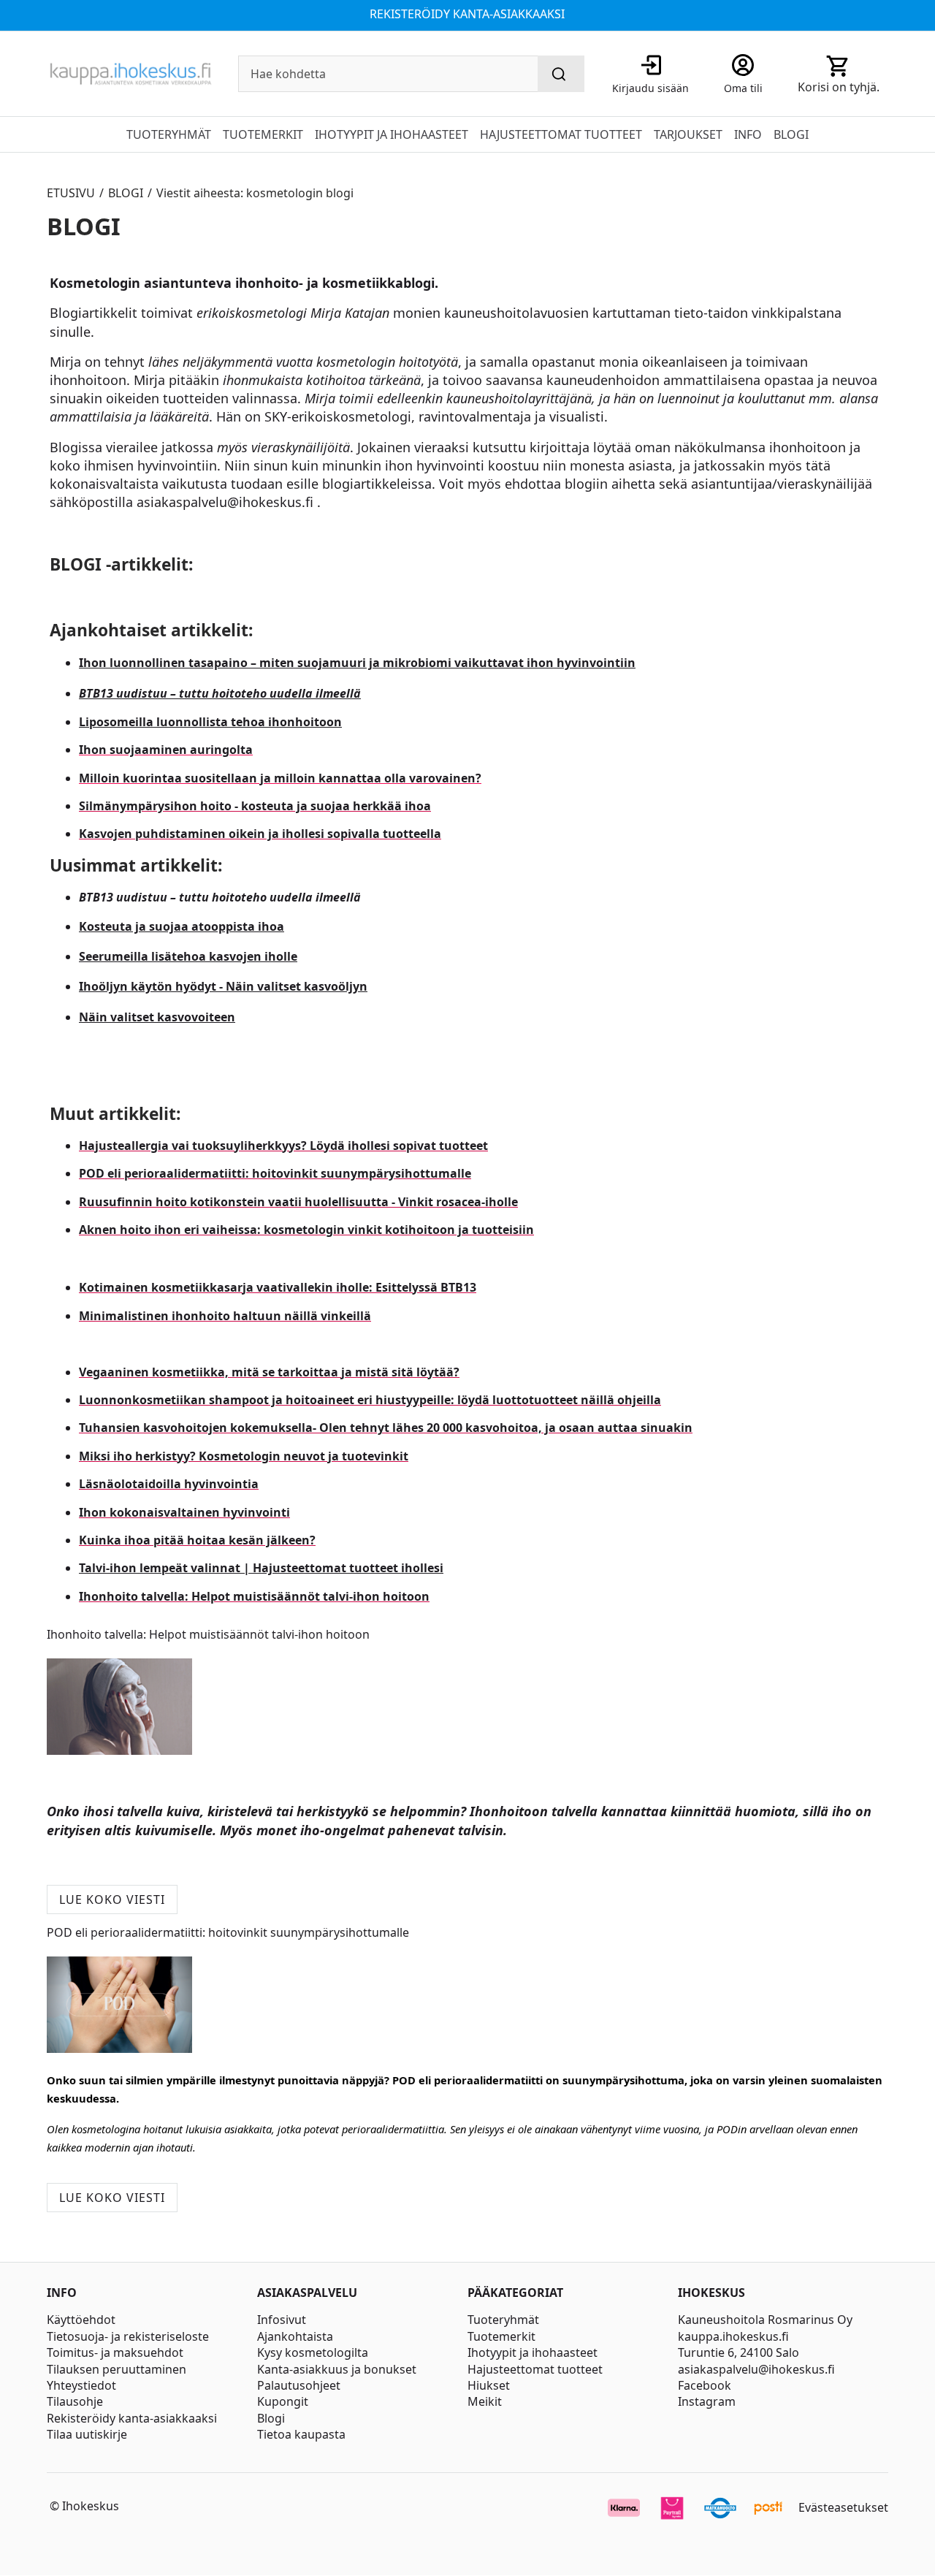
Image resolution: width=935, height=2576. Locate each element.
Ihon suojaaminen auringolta (166, 750)
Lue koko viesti (112, 1899)
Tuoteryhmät (503, 2320)
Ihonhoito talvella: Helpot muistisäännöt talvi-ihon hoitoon (254, 1596)
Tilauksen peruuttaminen (117, 2369)
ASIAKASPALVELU (307, 2293)
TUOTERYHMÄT (169, 134)
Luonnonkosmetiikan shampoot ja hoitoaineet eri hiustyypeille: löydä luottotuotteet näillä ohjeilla (370, 1400)
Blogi (271, 2418)
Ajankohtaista (295, 2336)
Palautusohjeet (299, 2385)
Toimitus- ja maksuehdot (115, 2352)
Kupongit (283, 2401)
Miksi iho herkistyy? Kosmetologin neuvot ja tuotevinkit (244, 1456)
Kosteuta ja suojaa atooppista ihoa (182, 926)
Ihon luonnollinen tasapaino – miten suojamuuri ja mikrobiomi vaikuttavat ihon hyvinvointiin (357, 663)
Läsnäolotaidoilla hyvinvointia (169, 1484)
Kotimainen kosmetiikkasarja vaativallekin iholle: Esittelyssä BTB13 (278, 1287)
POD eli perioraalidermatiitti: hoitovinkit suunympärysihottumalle (275, 1173)
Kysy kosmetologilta (313, 2352)
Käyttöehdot (81, 2320)
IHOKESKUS (711, 2293)
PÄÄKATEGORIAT (515, 2293)
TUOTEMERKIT (263, 134)
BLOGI (791, 134)
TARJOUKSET (688, 134)
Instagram (707, 2401)
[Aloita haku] (561, 74)
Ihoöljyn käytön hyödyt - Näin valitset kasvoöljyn (223, 986)
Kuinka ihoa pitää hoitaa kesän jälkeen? (197, 1540)
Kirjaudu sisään (650, 88)
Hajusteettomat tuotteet (535, 2369)
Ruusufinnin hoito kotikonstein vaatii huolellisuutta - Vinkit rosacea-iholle (298, 1202)
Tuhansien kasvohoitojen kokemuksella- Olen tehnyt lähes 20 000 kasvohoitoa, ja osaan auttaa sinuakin (386, 1428)
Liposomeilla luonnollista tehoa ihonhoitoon (210, 722)
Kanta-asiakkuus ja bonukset (337, 2369)
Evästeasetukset (843, 2507)
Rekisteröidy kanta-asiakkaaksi (132, 2418)
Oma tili (743, 88)
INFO (748, 134)
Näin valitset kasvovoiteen (157, 1017)
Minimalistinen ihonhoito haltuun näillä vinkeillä (225, 1316)
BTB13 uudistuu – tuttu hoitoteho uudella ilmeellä (220, 693)
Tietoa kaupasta (301, 2434)
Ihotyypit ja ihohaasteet (533, 2352)
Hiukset (489, 2385)
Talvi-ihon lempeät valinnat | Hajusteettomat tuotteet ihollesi (261, 1568)
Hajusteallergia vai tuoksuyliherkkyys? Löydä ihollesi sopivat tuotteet (283, 1146)
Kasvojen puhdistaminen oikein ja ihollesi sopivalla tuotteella (260, 834)
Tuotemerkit (501, 2336)
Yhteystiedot (81, 2385)
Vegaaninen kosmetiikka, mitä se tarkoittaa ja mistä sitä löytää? (269, 1372)
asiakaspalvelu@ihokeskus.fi (756, 2369)
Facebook (705, 2385)
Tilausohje (75, 2401)
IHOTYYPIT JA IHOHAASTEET (392, 134)
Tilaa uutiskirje (87, 2434)
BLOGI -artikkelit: (121, 564)
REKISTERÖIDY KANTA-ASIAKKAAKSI (467, 14)
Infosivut (282, 2320)
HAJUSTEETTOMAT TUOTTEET (561, 134)
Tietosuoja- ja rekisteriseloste (128, 2336)
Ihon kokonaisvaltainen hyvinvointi (184, 1512)
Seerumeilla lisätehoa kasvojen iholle (188, 956)
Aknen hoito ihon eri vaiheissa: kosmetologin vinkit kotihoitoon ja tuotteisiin (306, 1230)
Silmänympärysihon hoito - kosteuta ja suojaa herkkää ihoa (255, 806)
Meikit (485, 2401)
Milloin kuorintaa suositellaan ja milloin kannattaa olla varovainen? (280, 778)
